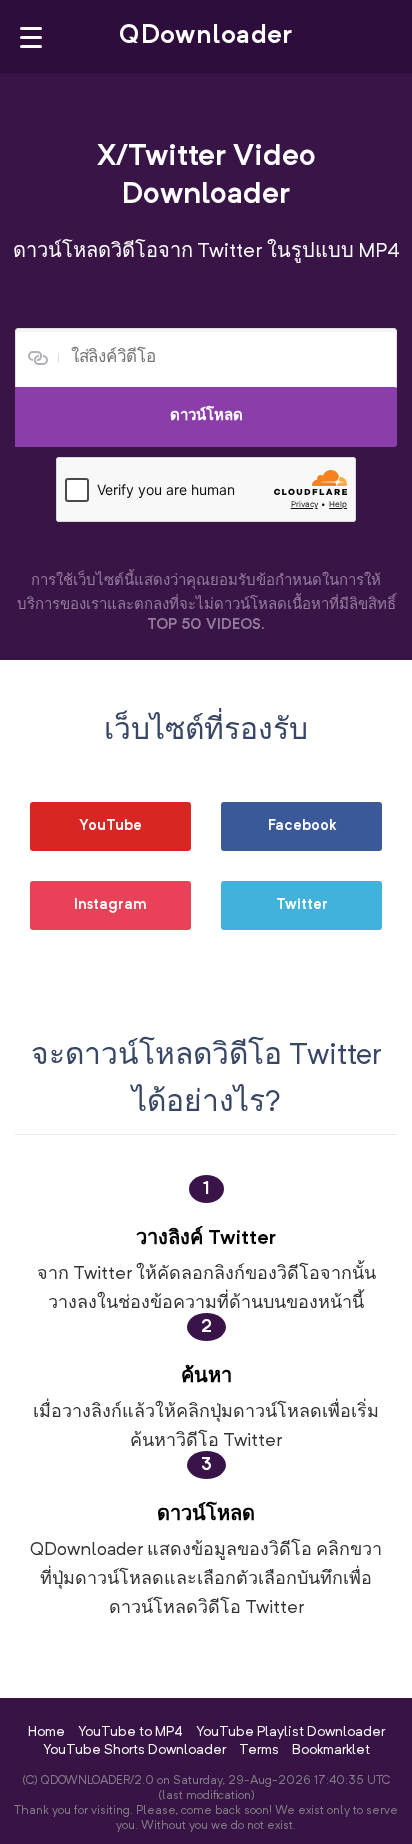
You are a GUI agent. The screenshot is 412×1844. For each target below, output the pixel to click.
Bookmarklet (331, 1750)
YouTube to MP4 (130, 1732)
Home (46, 1732)
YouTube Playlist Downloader (290, 1732)
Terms (259, 1750)
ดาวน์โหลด (206, 416)
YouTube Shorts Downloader (134, 1750)
